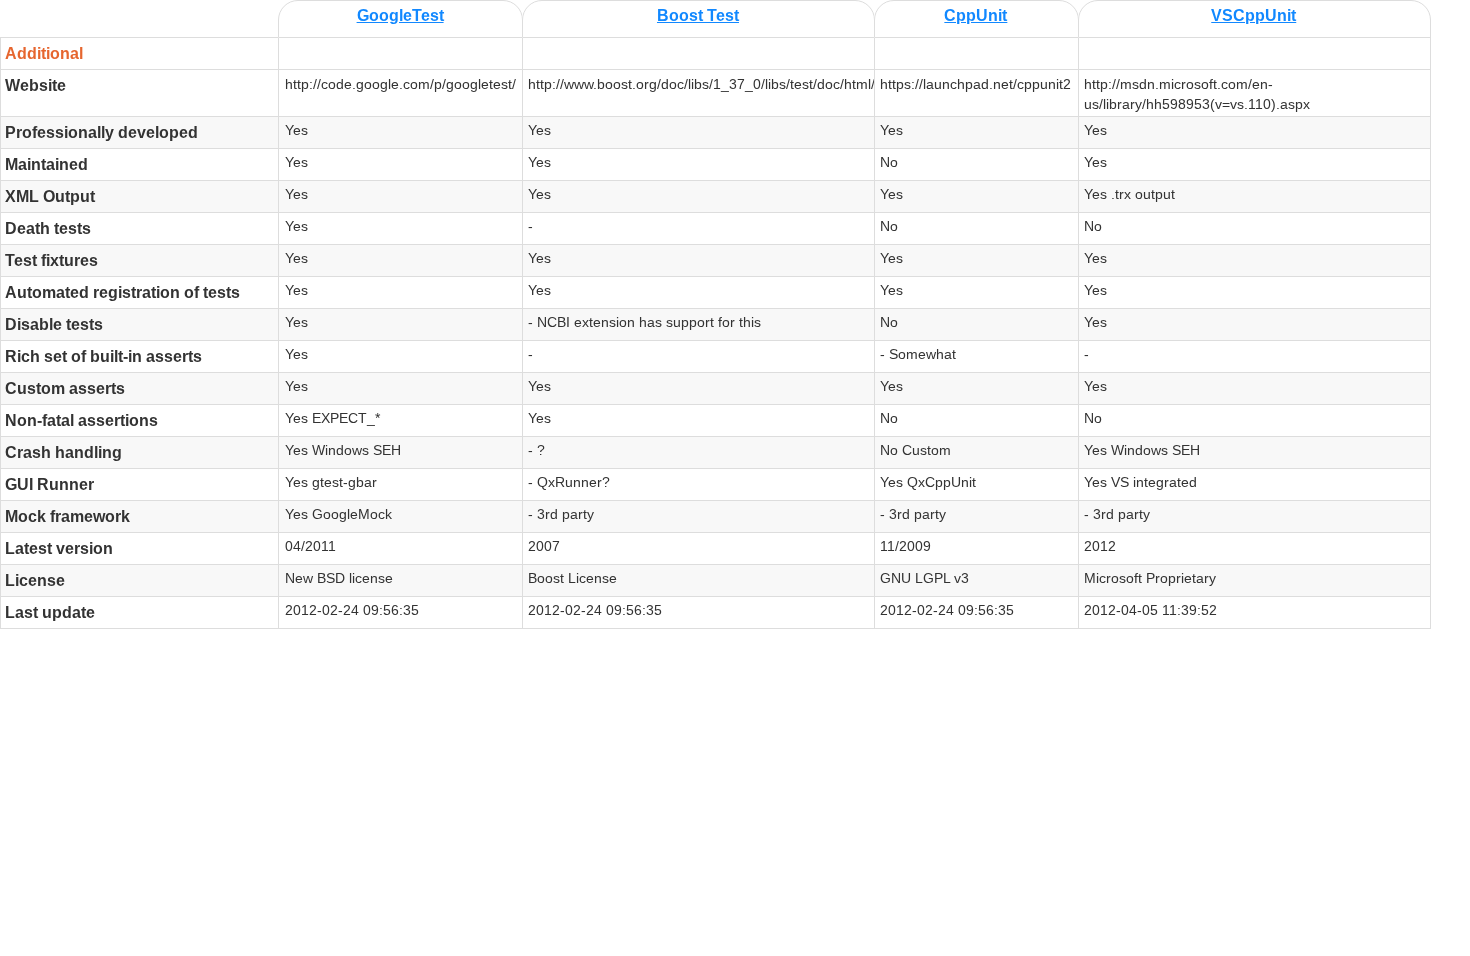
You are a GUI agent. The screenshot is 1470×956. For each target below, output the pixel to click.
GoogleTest (400, 15)
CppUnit (975, 15)
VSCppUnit (1253, 15)
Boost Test (698, 15)
